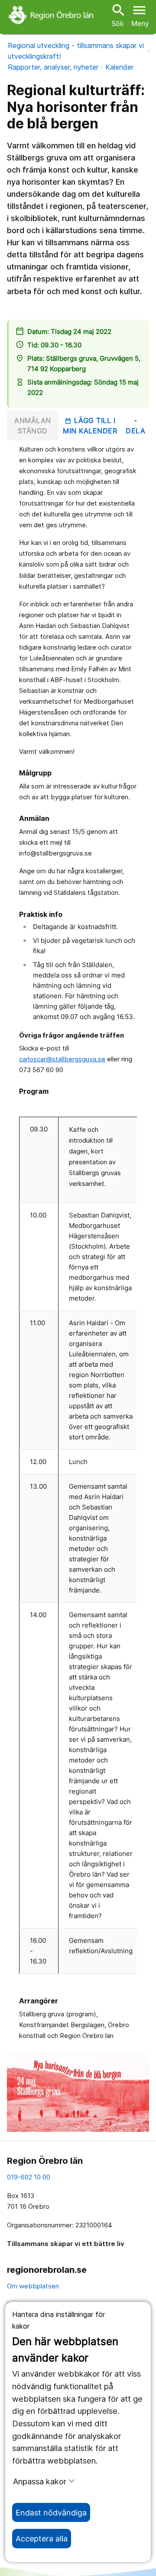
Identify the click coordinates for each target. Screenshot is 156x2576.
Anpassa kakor (40, 2481)
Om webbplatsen (33, 2286)
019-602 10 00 (29, 2177)
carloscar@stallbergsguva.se (62, 1059)
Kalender (119, 67)
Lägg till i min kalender (90, 426)
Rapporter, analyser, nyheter (53, 67)
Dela (135, 426)
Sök (117, 15)
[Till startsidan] (52, 15)
